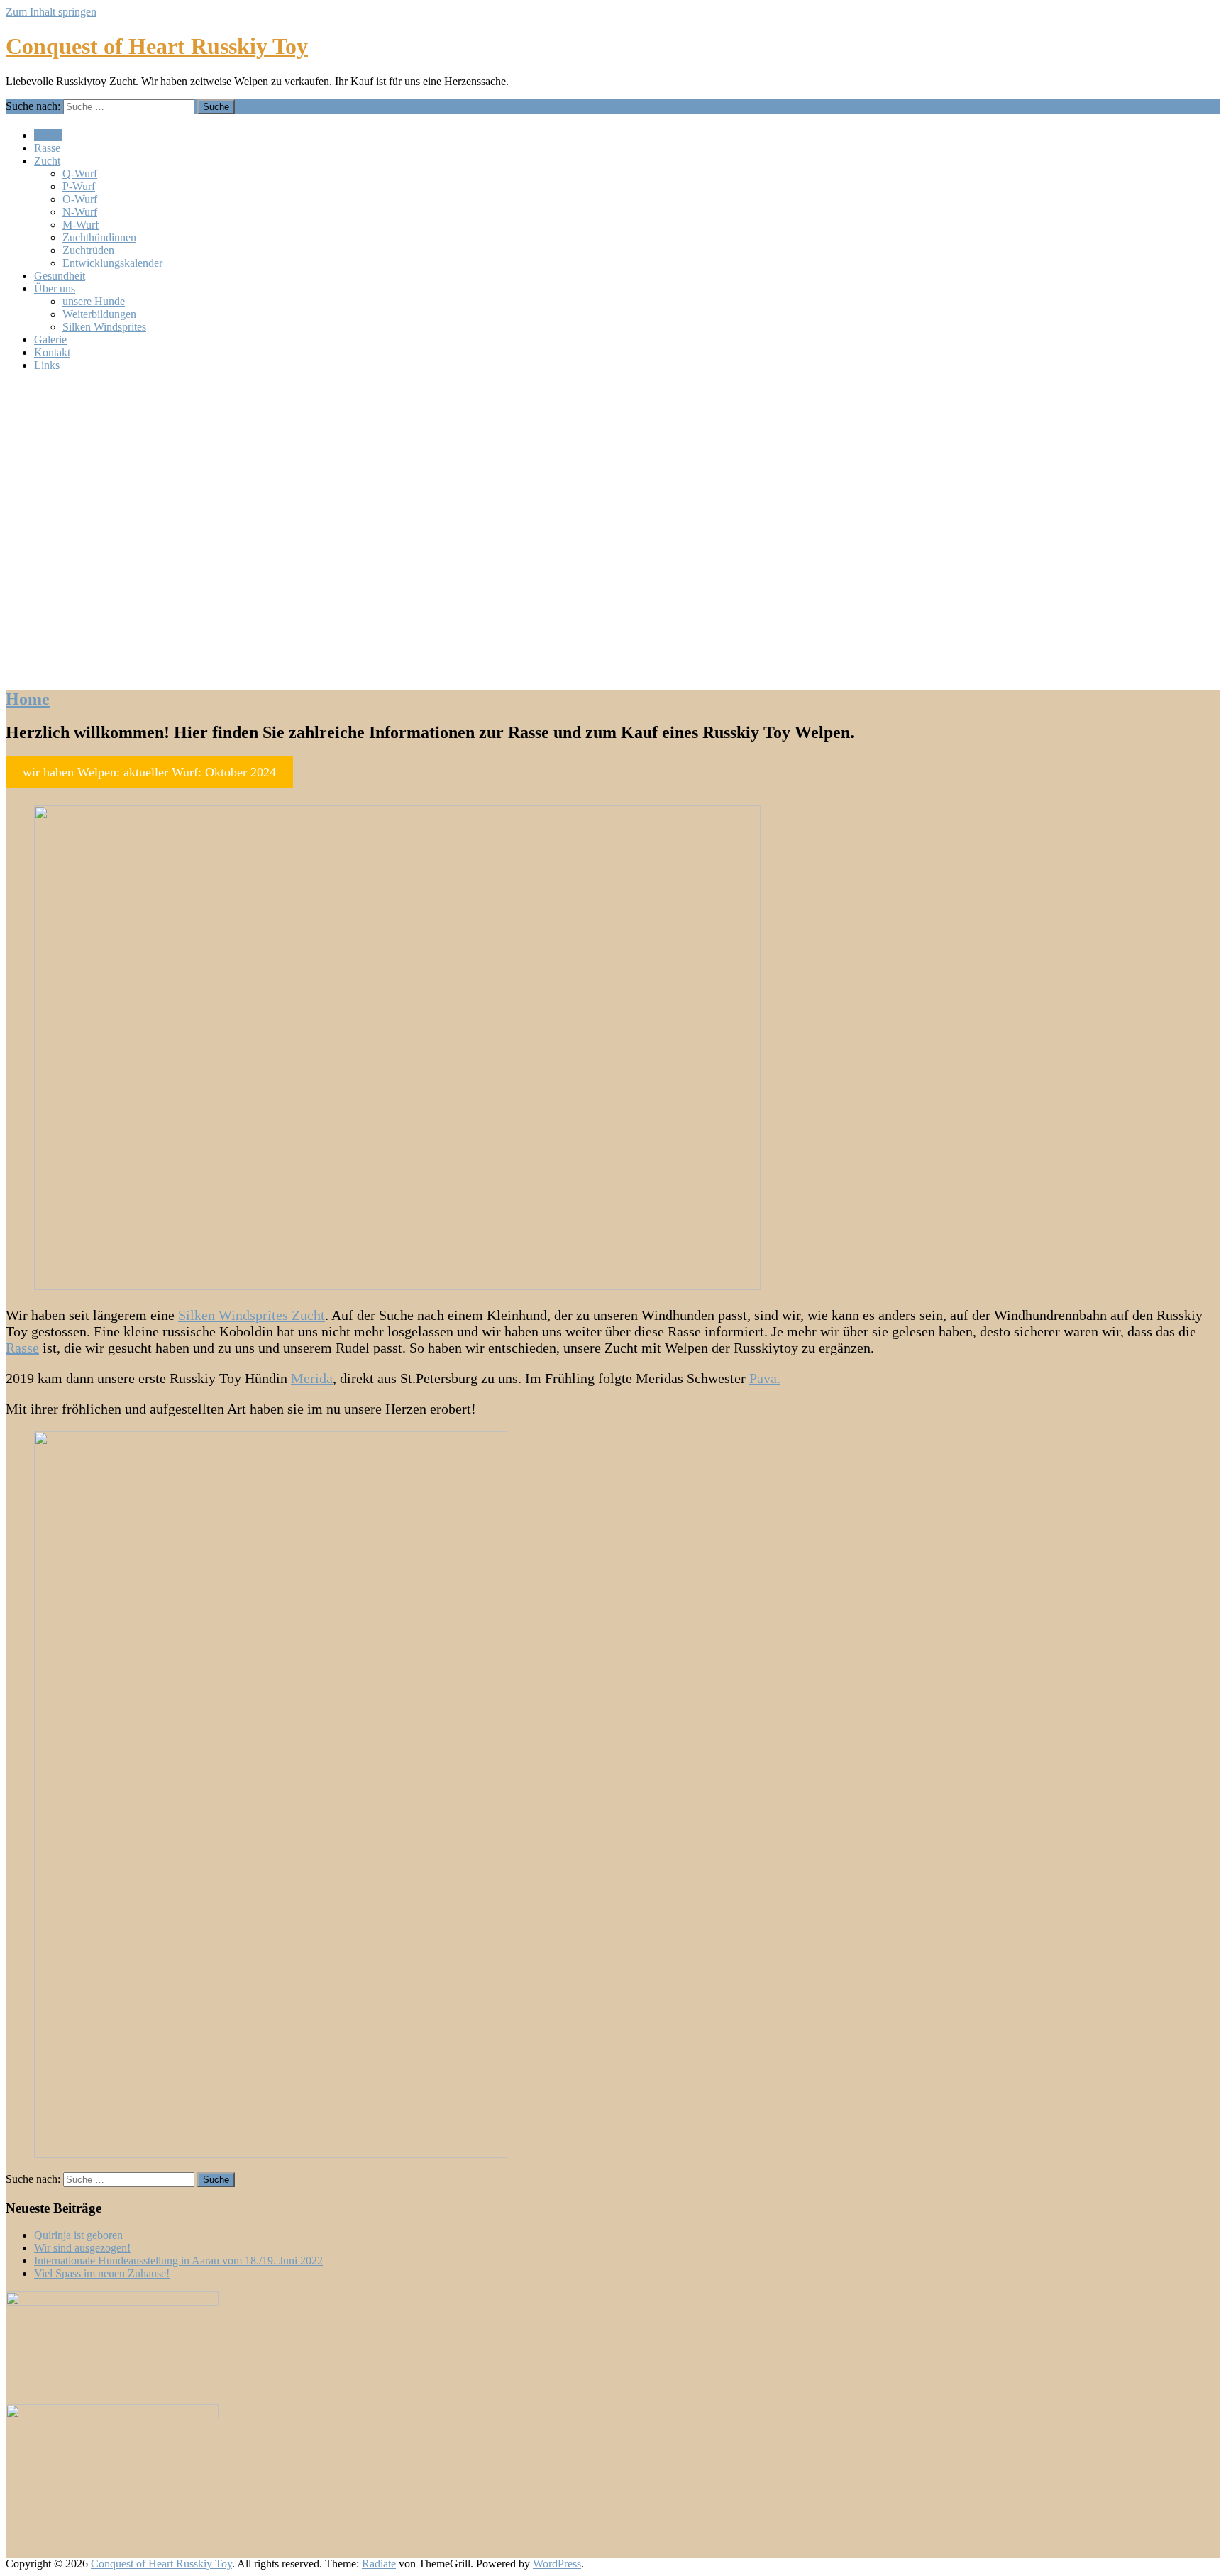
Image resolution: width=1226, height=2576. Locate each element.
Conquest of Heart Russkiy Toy (157, 46)
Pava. (765, 1378)
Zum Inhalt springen (51, 12)
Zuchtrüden (88, 250)
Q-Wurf (80, 174)
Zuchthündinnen (99, 237)
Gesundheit (60, 276)
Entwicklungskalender (112, 263)
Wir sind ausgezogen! (82, 2248)
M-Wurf (81, 225)
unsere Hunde (94, 301)
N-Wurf (80, 212)
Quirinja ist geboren (78, 2235)
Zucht (47, 161)
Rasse (47, 148)
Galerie (50, 340)
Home (48, 135)
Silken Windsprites (104, 327)
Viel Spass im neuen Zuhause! (102, 2273)
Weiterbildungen (99, 314)
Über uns (55, 288)
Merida (312, 1378)
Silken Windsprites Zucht (252, 1315)
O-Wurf (80, 199)
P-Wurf (79, 186)
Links (47, 365)
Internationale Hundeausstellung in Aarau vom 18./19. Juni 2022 (178, 2261)
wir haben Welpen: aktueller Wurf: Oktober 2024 (149, 772)
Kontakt (52, 352)
